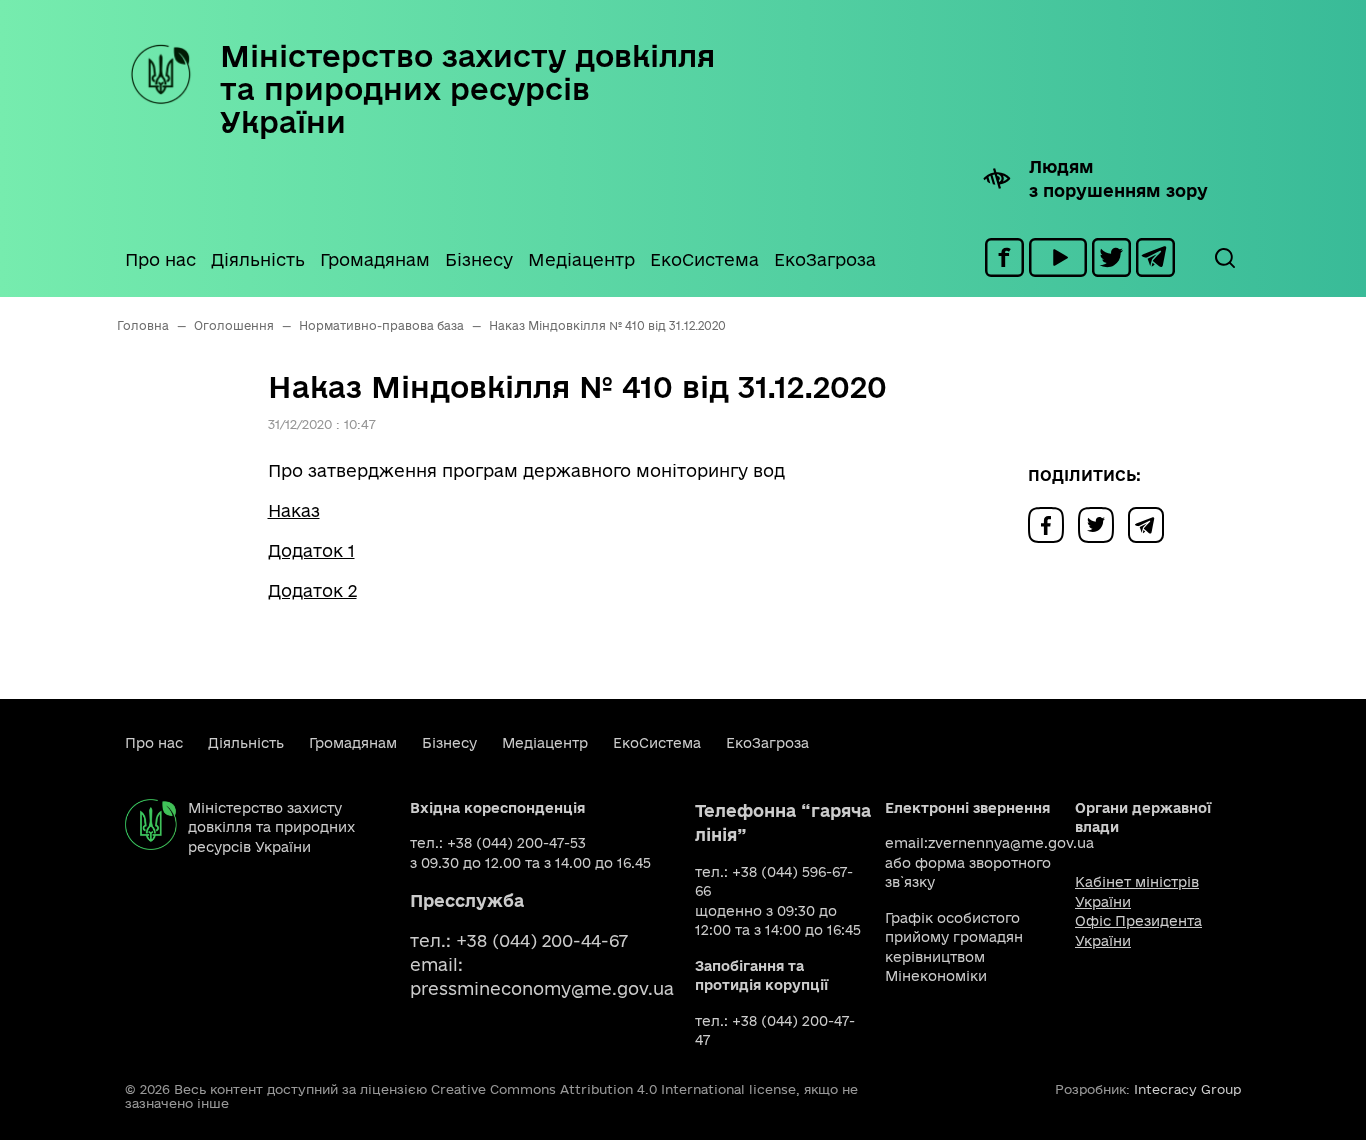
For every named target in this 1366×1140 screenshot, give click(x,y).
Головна (143, 325)
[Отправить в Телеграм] (1151, 523)
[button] (1224, 258)
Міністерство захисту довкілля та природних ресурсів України (467, 88)
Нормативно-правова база (381, 325)
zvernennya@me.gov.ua (1011, 843)
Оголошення (234, 325)
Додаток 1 (311, 550)
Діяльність (258, 259)
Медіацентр (581, 259)
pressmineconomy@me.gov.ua (542, 988)
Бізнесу (479, 259)
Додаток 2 (312, 590)
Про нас (160, 259)
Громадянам (375, 259)
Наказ (294, 510)
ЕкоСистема (704, 259)
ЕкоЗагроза (825, 259)
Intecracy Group (1187, 1089)
